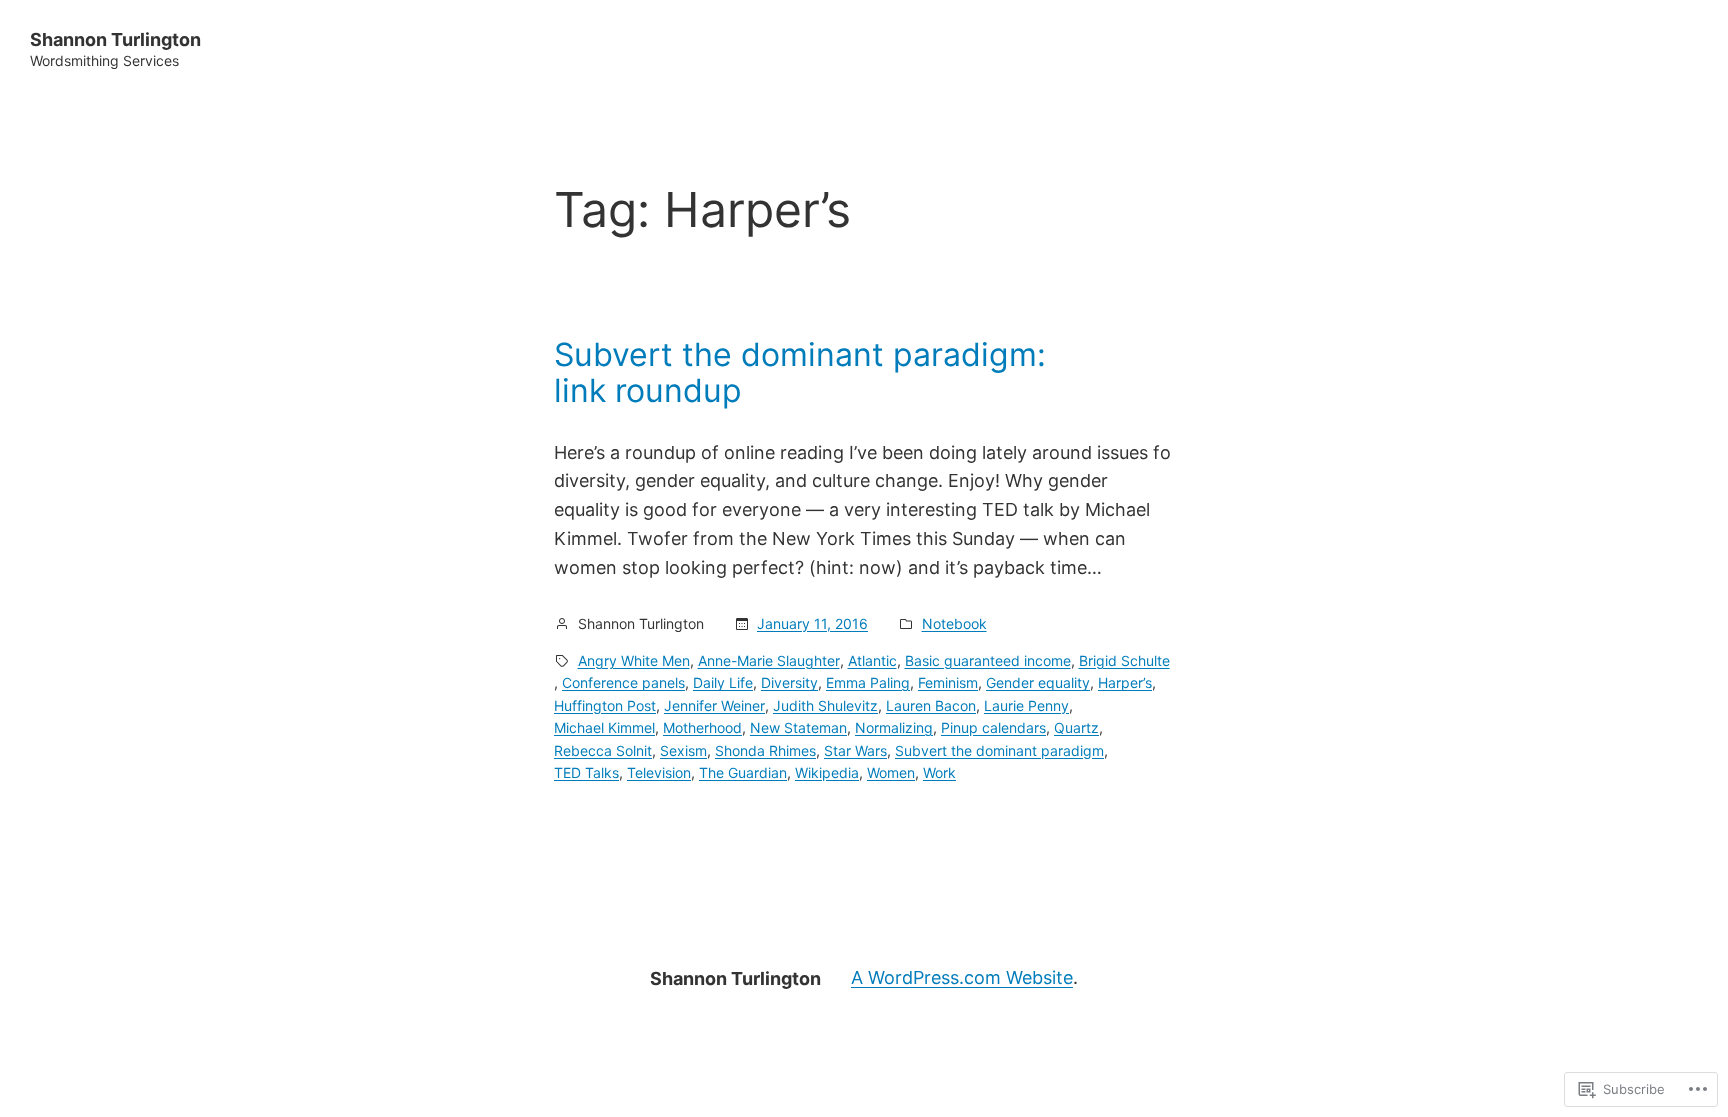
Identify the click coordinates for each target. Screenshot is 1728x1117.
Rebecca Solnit (603, 750)
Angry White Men (634, 660)
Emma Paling (868, 682)
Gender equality (1038, 682)
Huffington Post (605, 705)
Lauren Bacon (931, 705)
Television (659, 772)
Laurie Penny (1026, 705)
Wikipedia (827, 772)
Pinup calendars (993, 727)
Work (939, 772)
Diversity (789, 682)
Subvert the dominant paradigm (999, 750)
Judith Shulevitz (825, 705)
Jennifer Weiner (714, 705)
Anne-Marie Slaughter (769, 660)
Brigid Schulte (1124, 660)
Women (891, 772)
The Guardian (743, 772)
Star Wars (855, 750)
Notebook (954, 623)
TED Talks (586, 772)
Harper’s (1125, 682)
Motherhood (702, 727)
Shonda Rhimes (765, 750)
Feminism (948, 682)
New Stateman (798, 727)
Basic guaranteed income (988, 660)
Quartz (1076, 727)
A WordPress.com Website (962, 977)
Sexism (683, 750)
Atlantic (872, 660)
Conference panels (623, 682)
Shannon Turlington (115, 39)
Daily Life (723, 682)
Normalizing (894, 727)
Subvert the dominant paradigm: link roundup (800, 373)
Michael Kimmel (604, 727)
